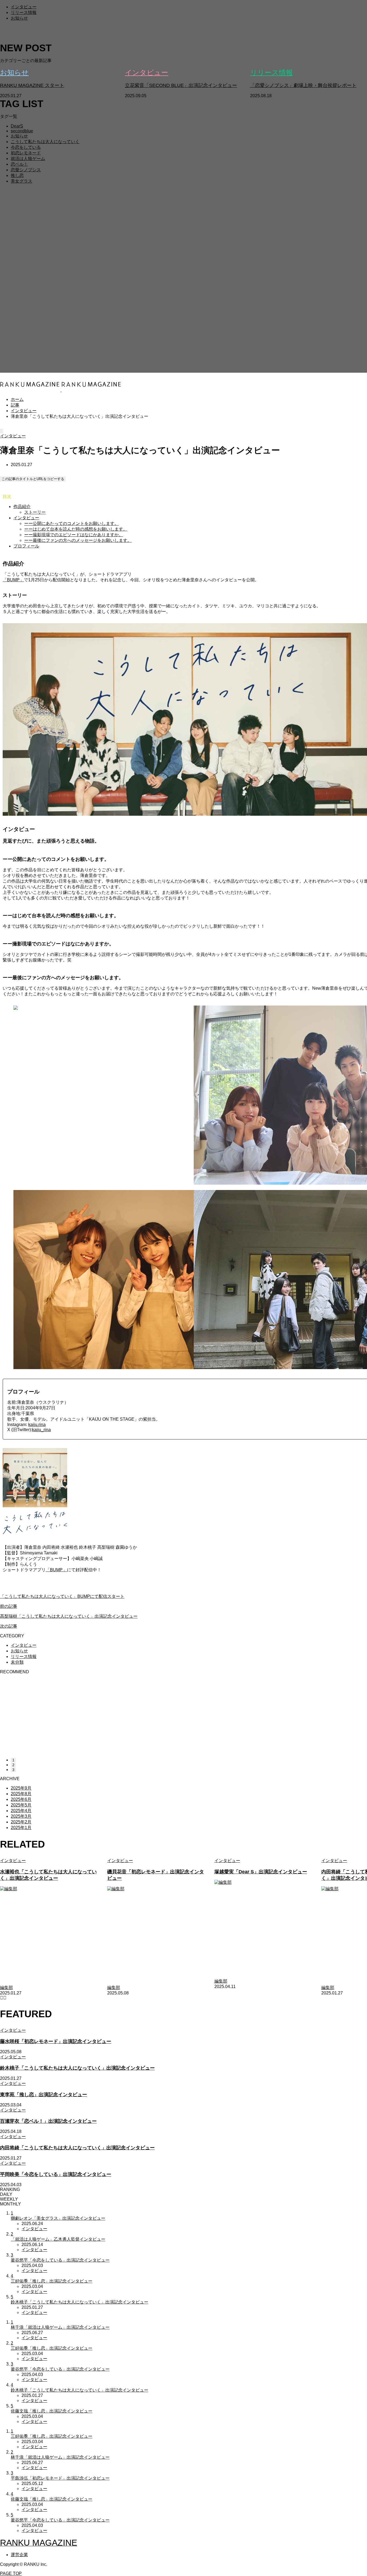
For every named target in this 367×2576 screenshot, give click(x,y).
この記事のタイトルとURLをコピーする (33, 479)
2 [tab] (13, 1765)
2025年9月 (21, 1788)
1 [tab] (13, 1760)
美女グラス (21, 181)
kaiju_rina (41, 1430)
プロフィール (26, 546)
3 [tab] (13, 1770)
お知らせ (19, 18)
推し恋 (17, 175)
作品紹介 (22, 507)
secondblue (22, 131)
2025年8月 (21, 1794)
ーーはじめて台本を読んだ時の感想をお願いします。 (76, 529)
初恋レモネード (26, 153)
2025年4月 (21, 1811)
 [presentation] (2, 1998)
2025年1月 (21, 1828)
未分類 (17, 1662)
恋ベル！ (19, 164)
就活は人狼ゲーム (28, 159)
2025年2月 (21, 1822)
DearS (17, 126)
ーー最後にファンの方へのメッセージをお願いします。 (78, 540)
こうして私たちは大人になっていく (45, 142)
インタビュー (24, 7)
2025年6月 (21, 1799)
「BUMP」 (13, 580)
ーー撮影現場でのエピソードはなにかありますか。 (74, 535)
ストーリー (35, 512)
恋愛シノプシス (26, 170)
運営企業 (19, 2555)
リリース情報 (24, 12)
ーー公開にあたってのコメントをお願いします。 (71, 523)
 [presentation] (5, 1998)
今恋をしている (26, 147)
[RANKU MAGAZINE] (61, 390)
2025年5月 (21, 1805)
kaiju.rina (37, 1425)
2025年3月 (21, 1816)
